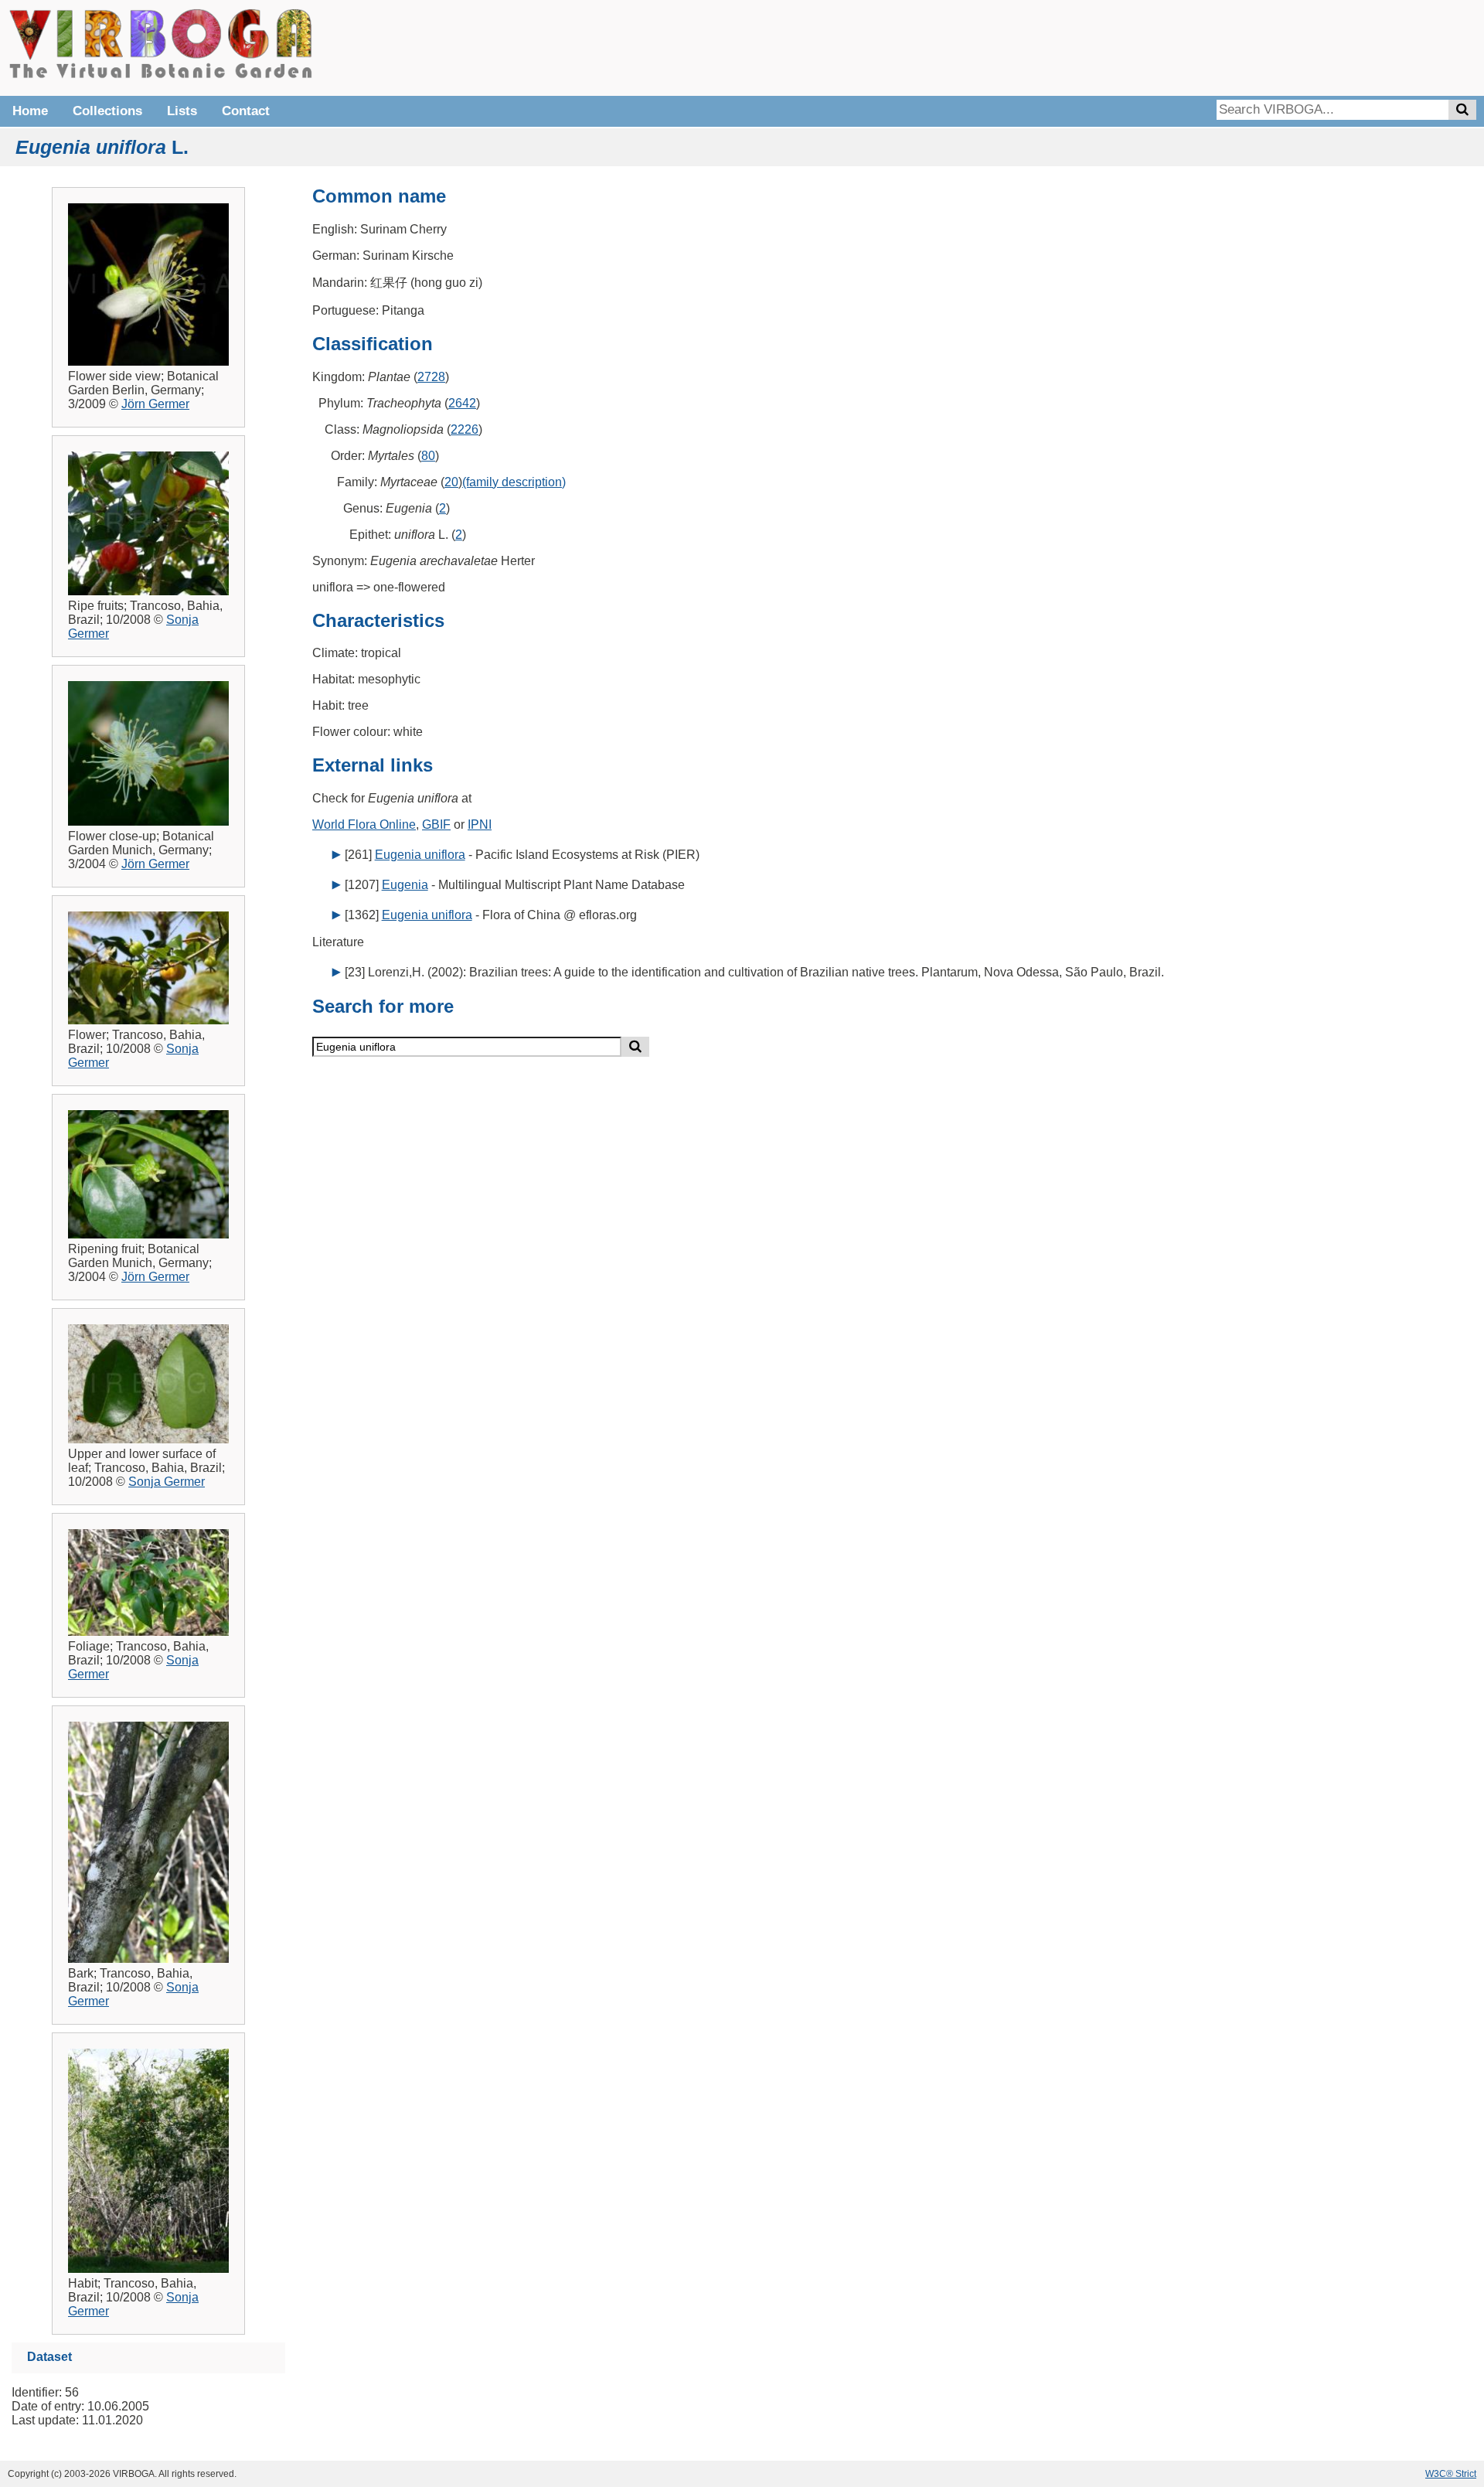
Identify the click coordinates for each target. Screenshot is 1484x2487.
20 (451, 482)
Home (30, 111)
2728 (431, 377)
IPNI (480, 824)
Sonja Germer (167, 1482)
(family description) (514, 482)
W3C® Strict (1451, 2474)
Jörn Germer (155, 404)
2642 (462, 403)
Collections (107, 111)
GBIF (436, 824)
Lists (182, 111)
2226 (465, 429)
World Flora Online (364, 824)
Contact (246, 111)
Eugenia (405, 885)
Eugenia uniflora (420, 855)
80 (428, 456)
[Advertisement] (1244, 46)
